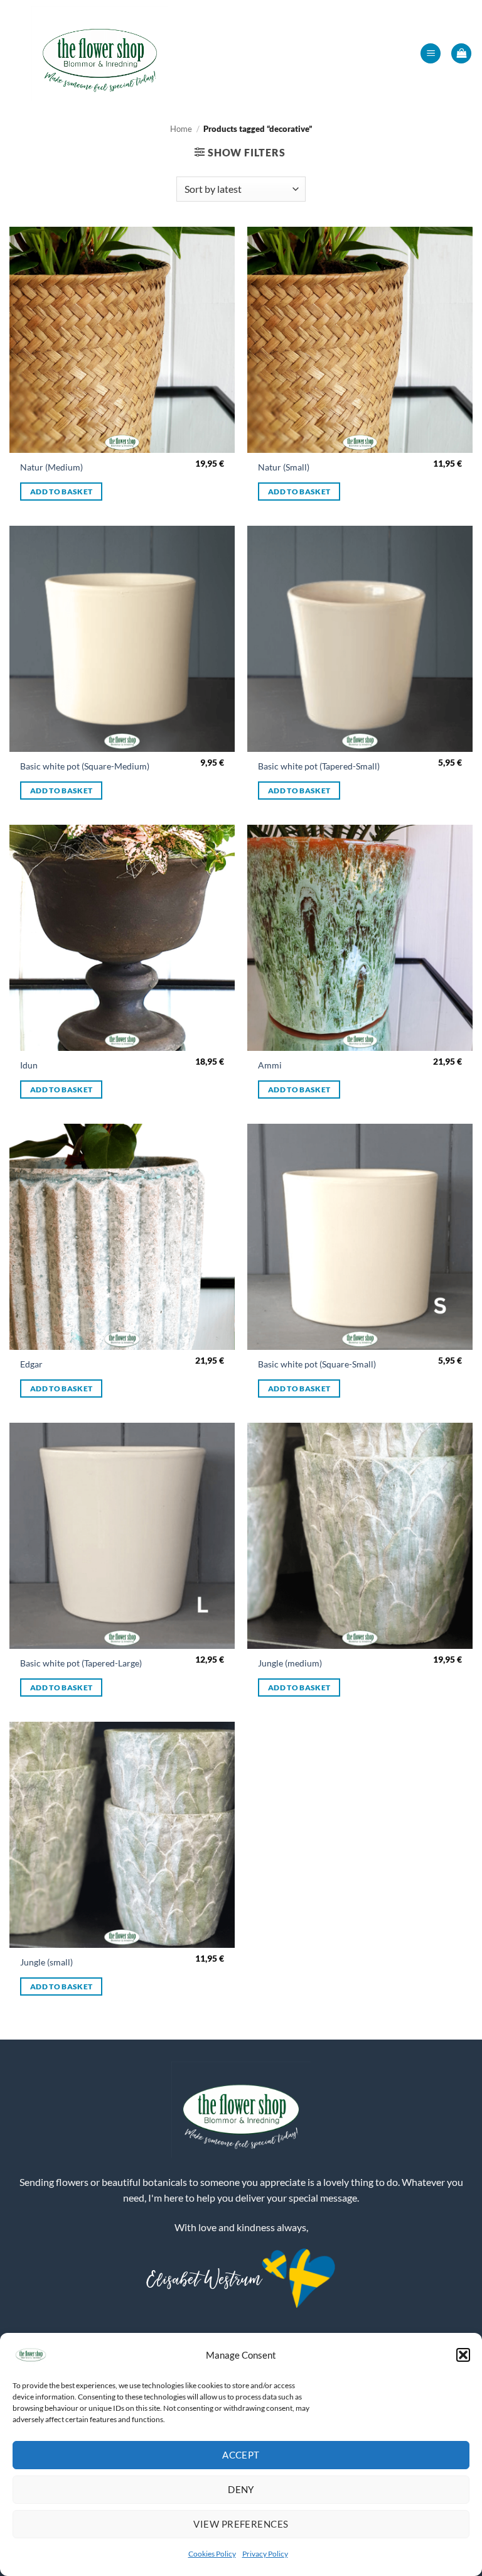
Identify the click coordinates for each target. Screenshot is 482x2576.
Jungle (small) (46, 1962)
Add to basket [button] (62, 492)
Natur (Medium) (51, 467)
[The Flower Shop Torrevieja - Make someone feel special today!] (100, 53)
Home (181, 129)
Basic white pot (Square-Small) (317, 1364)
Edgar (31, 1364)
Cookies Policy (212, 2554)
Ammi (270, 1065)
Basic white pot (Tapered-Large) (81, 1663)
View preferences (241, 2524)
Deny (241, 2489)
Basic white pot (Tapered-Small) (319, 766)
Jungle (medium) (290, 1663)
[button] (463, 2355)
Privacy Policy (265, 2554)
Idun (29, 1065)
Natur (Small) (284, 467)
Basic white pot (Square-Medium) (85, 766)
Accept (241, 2455)
